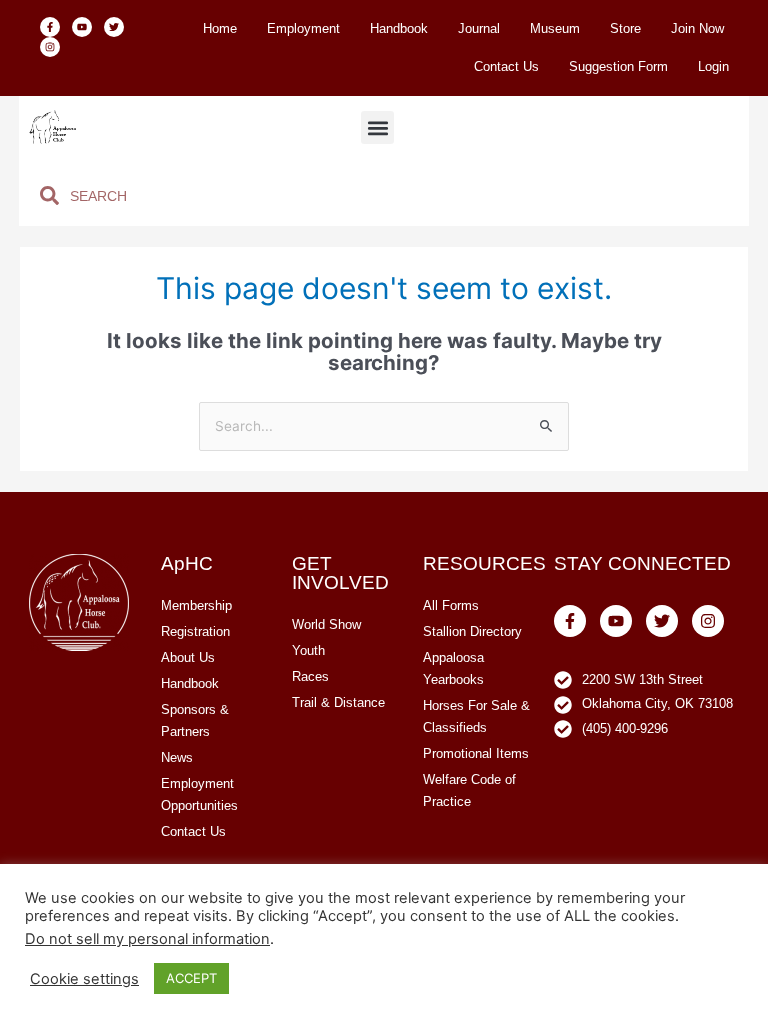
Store (625, 28)
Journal (479, 28)
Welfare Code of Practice (469, 790)
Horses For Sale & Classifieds (476, 716)
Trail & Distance (338, 702)
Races (310, 676)
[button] (377, 127)
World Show (326, 624)
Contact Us (506, 66)
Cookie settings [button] (84, 979)
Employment (303, 28)
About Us (188, 657)
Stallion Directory (472, 631)
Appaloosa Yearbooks (453, 668)
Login (713, 66)
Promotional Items (476, 753)
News (177, 757)
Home (220, 28)
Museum (555, 28)
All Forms (451, 605)
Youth (308, 650)
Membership (196, 605)
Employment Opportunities (199, 794)
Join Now (697, 28)
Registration (195, 631)
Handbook (399, 28)
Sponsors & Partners (195, 720)
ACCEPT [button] (191, 978)
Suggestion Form (618, 66)
